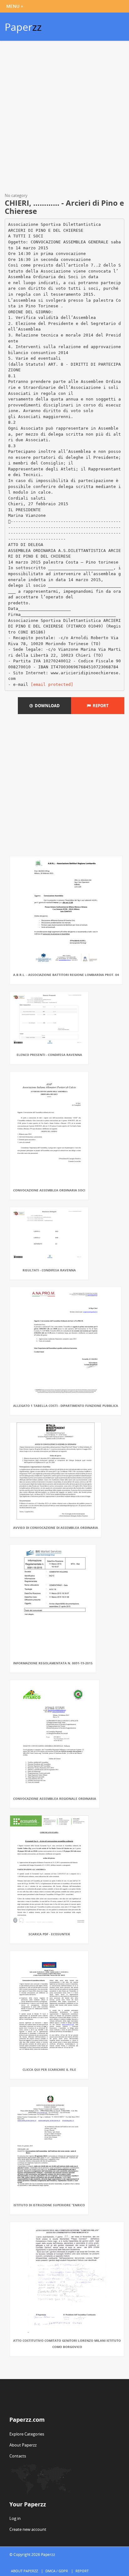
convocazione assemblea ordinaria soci (49, 1190)
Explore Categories (27, 2434)
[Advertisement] (64, 118)
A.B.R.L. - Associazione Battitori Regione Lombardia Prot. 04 (66, 975)
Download (46, 706)
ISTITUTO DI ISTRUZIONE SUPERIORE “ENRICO (49, 2205)
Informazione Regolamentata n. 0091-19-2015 (53, 1663)
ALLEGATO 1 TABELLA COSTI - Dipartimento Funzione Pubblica (66, 1406)
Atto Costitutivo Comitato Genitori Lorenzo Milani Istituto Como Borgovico (67, 2344)
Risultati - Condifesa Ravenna (49, 1270)
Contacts (18, 2456)
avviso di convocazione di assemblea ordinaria (56, 1528)
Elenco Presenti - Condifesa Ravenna (49, 1055)
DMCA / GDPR (57, 2571)
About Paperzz (23, 2445)
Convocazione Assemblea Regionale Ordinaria (55, 1799)
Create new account (28, 2529)
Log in (15, 2518)
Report (100, 706)
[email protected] (52, 684)
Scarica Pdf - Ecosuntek (49, 1934)
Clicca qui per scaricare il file (49, 2070)
